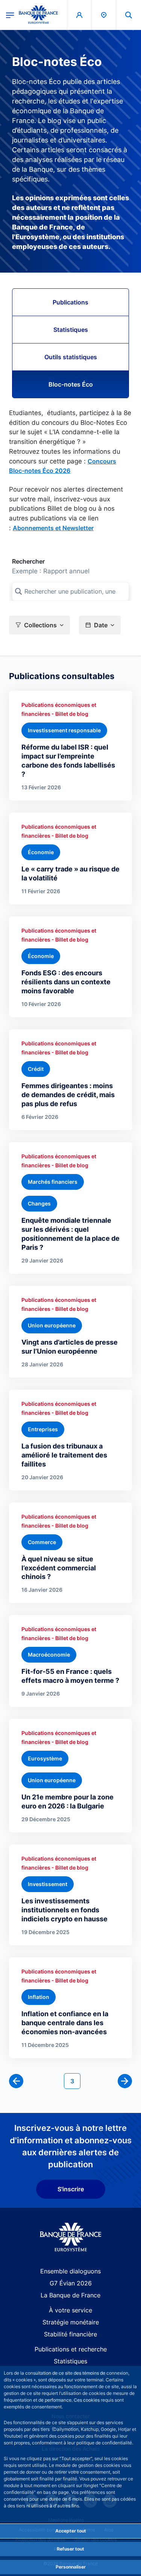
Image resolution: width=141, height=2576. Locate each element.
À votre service (70, 2310)
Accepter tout (71, 2531)
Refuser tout (70, 2549)
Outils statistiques (71, 357)
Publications (70, 302)
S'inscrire (71, 2189)
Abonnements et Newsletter (53, 528)
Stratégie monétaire (71, 2322)
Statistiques (71, 330)
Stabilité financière (70, 2334)
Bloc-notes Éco (71, 384)
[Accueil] (70, 2237)
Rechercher (28, 561)
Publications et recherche (71, 2349)
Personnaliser (71, 2567)
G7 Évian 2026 (71, 2283)
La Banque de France (70, 2295)
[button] (129, 15)
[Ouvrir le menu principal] (10, 15)
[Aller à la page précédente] (16, 2081)
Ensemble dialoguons (70, 2271)
